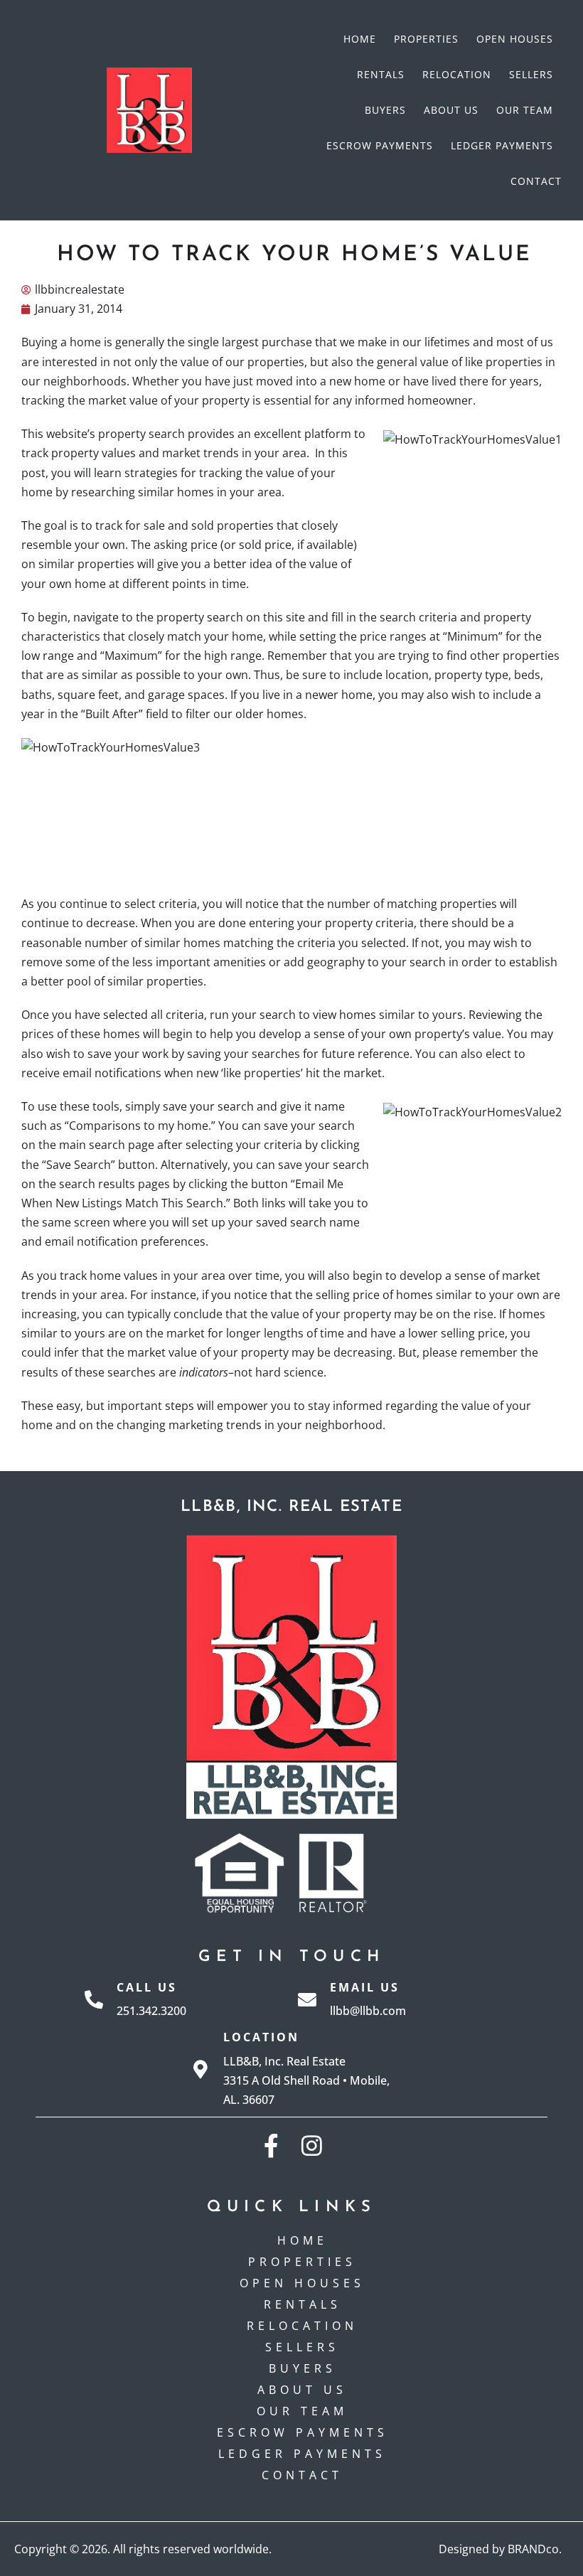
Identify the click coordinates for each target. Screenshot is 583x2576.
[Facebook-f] (271, 2145)
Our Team (525, 110)
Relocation (457, 74)
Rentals (381, 74)
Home (360, 39)
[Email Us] (307, 1999)
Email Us (365, 1987)
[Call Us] (94, 1999)
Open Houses (515, 39)
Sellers (531, 74)
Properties (426, 39)
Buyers (385, 110)
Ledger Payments (502, 145)
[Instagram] (312, 2145)
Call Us (147, 1987)
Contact (536, 181)
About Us (451, 110)
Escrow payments (380, 145)
